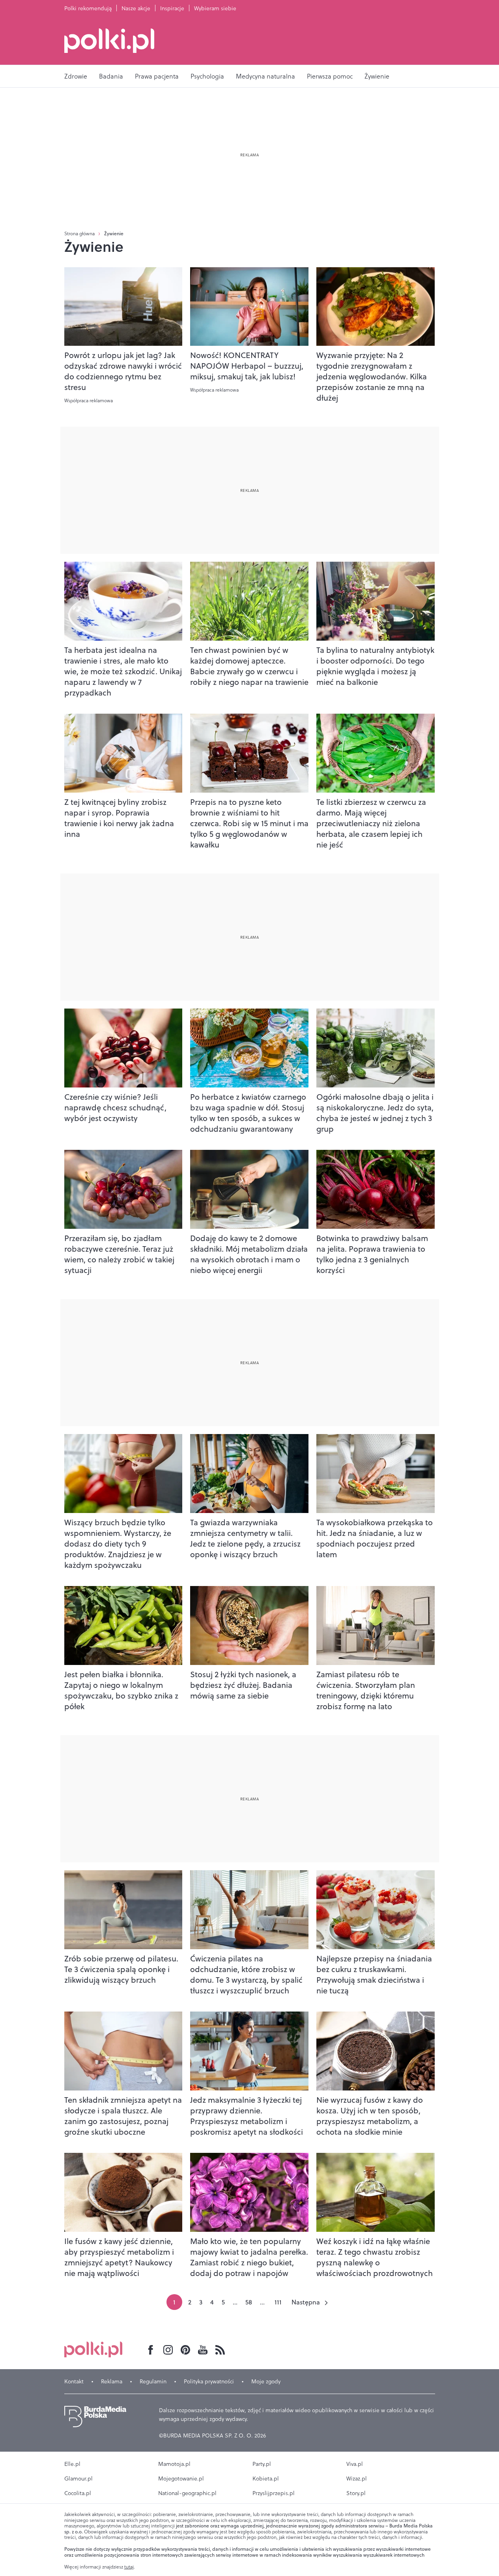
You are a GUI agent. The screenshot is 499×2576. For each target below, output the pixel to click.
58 (249, 2302)
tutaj (129, 2567)
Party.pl (262, 2464)
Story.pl (356, 2493)
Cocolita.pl (78, 2493)
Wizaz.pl (357, 2479)
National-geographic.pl (187, 2493)
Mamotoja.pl (174, 2464)
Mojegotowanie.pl (181, 2479)
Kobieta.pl (266, 2479)
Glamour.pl (78, 2479)
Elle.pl (72, 2464)
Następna (306, 2302)
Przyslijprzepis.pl (274, 2493)
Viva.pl (355, 2464)
